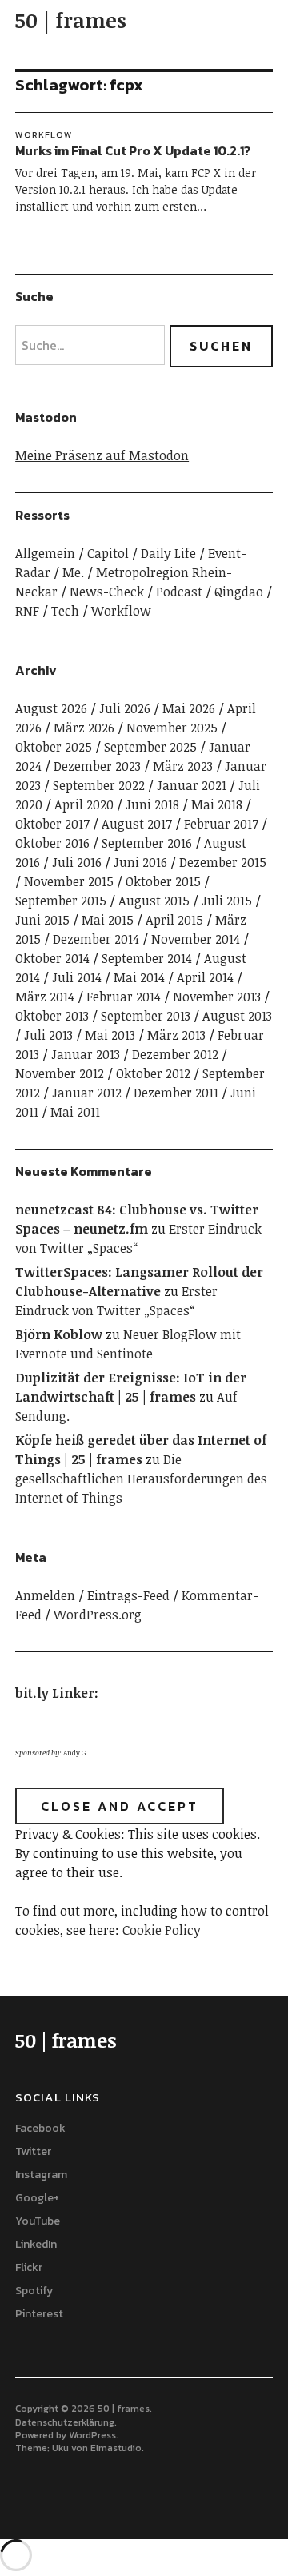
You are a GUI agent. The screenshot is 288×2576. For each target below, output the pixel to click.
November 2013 (217, 997)
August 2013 (237, 1016)
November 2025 (172, 728)
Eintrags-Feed (128, 1595)
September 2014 (147, 958)
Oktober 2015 (163, 881)
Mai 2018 (217, 804)
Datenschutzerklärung (65, 2422)
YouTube (38, 2221)
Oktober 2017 (52, 824)
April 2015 (174, 920)
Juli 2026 (125, 708)
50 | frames (71, 20)
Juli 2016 (77, 862)
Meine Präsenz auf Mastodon (102, 455)
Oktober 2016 (52, 843)
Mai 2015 (108, 920)
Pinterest (39, 2314)
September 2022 (99, 785)
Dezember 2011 (176, 1093)
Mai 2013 (110, 1035)
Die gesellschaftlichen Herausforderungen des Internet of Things (141, 1479)
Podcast (179, 592)
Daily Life (168, 553)
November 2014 (196, 939)
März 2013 (176, 1035)
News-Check (107, 592)
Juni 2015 (42, 920)
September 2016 (147, 843)
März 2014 (45, 997)
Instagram (41, 2175)
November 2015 (69, 881)
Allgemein (45, 553)
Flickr (29, 2267)
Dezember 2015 (223, 862)
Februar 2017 (221, 824)
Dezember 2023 (97, 766)
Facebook (40, 2128)
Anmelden (45, 1595)
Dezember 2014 (96, 939)
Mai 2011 (75, 1112)
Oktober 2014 (52, 958)
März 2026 (84, 728)
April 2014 (205, 977)
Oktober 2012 (153, 1073)
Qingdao (239, 592)
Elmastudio (116, 2448)
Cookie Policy (162, 1930)
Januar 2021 (192, 785)
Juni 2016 (140, 862)
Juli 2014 (77, 977)
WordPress (92, 2435)
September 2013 (146, 1016)
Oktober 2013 (52, 1016)
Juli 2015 (227, 901)
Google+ (37, 2198)
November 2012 (60, 1073)
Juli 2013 (48, 1035)
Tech (65, 611)
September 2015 (61, 901)
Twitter (33, 2151)
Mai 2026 (189, 708)
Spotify (34, 2291)
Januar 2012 (87, 1093)
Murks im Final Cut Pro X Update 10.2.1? (133, 150)
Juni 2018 (152, 804)
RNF (27, 611)
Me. (73, 572)
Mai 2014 (139, 977)
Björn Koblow (59, 1334)
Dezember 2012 (175, 1054)
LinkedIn (36, 2244)
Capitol (108, 553)
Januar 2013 (86, 1054)
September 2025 (150, 747)
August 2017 (137, 824)
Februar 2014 (124, 997)
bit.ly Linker (55, 1693)
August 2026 (51, 708)
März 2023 (183, 766)
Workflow (44, 134)
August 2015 (154, 901)
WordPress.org (98, 1615)
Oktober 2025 (54, 747)
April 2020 (84, 804)
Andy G (75, 1753)
